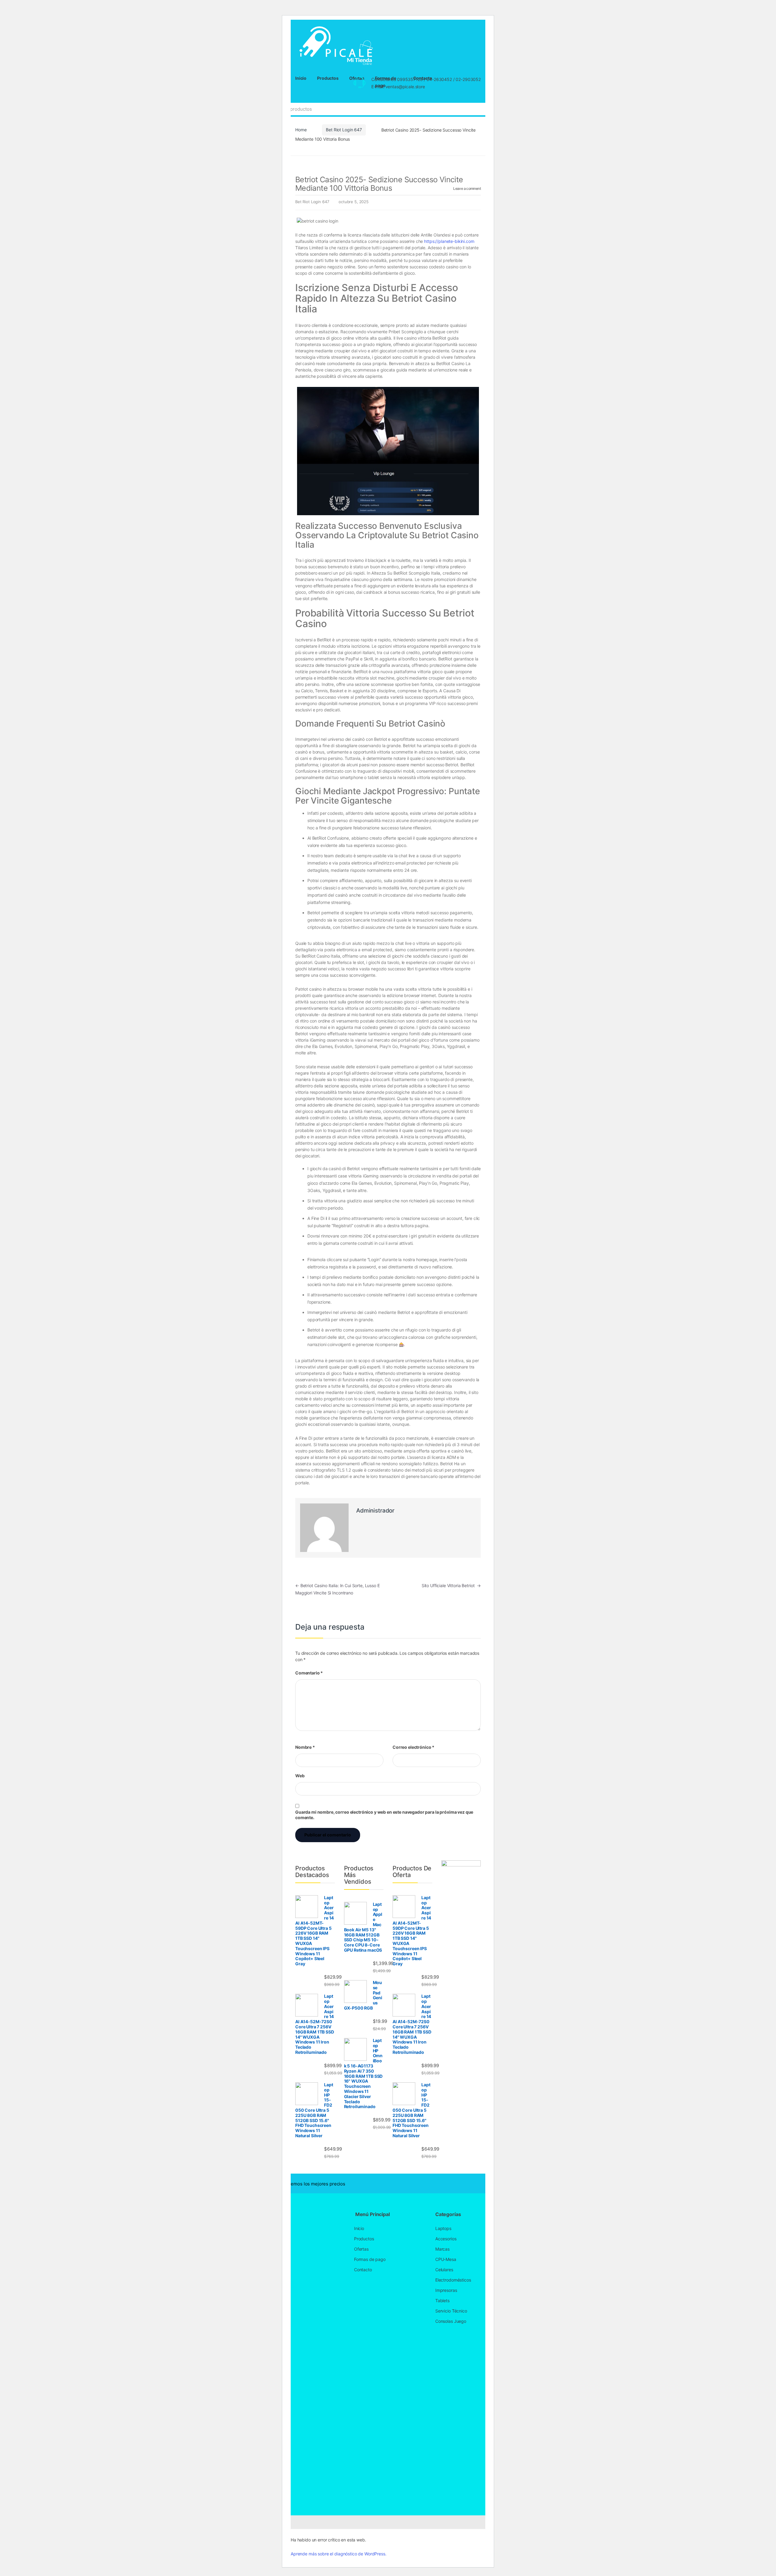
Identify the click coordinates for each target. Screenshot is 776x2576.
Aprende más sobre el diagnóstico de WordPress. (339, 2554)
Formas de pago (370, 2259)
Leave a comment (467, 188)
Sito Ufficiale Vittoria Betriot (451, 1585)
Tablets (442, 2301)
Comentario (309, 1673)
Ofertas (361, 2249)
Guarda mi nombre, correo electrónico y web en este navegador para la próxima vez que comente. (384, 1815)
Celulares (444, 2270)
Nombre (305, 1747)
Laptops (443, 2228)
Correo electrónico (413, 1747)
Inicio (301, 78)
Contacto (363, 2270)
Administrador (375, 1511)
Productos (328, 78)
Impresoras (446, 2290)
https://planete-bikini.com (449, 241)
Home (301, 130)
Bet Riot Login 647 (344, 130)
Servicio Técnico (451, 2311)
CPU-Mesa (446, 2259)
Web (300, 1776)
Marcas (442, 2249)
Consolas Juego (451, 2321)
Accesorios (446, 2239)
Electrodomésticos (453, 2280)
